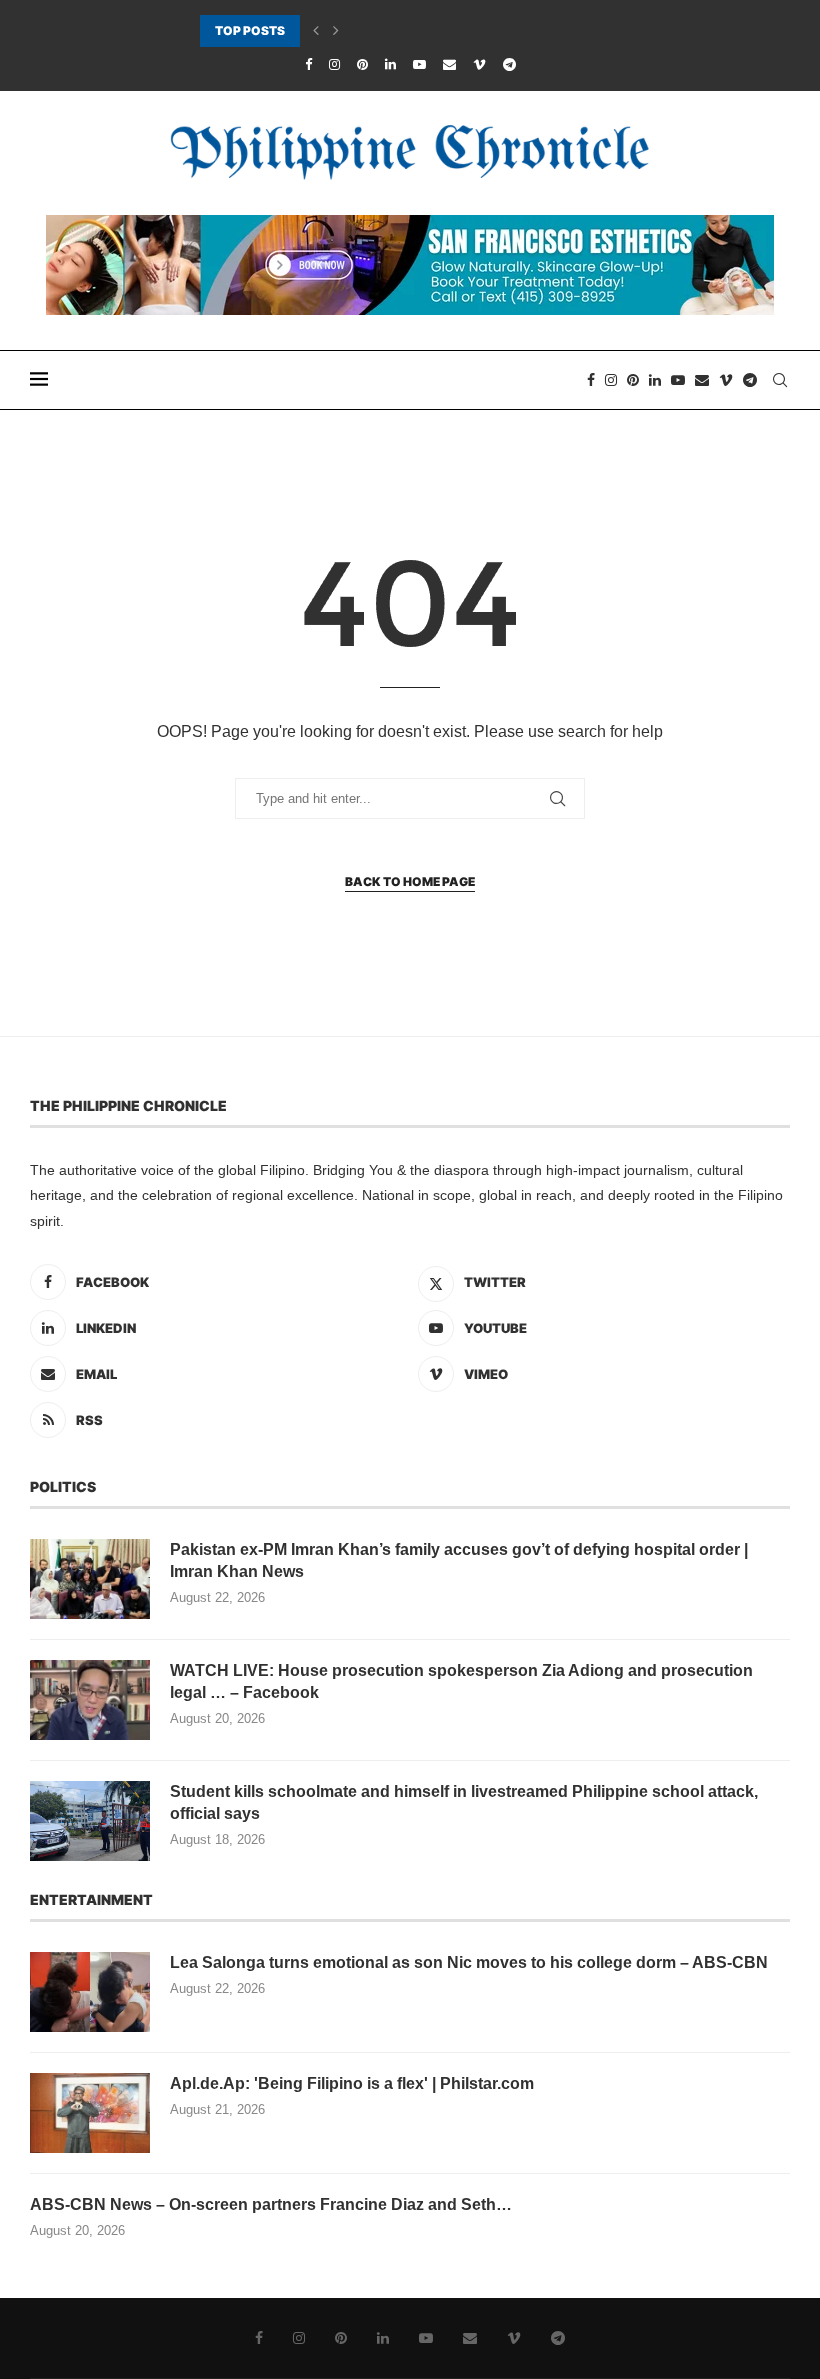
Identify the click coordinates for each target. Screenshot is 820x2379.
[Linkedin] (390, 64)
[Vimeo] (479, 64)
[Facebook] (308, 64)
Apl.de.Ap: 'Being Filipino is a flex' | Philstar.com (352, 2083)
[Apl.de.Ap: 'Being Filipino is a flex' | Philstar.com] (90, 2113)
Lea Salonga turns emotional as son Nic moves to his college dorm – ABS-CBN (469, 1962)
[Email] (449, 64)
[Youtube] (419, 64)
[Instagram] (334, 64)
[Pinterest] (362, 64)
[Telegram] (509, 64)
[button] (316, 31)
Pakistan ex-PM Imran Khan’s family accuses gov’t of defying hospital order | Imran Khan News (459, 1560)
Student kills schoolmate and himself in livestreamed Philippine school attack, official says (464, 1802)
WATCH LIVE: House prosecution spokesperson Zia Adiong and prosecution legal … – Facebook (461, 1681)
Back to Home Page (410, 881)
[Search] (780, 380)
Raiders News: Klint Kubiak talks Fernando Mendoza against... (376, 31)
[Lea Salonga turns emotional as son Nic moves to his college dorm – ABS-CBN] (90, 1992)
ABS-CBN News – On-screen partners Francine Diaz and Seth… (271, 2204)
